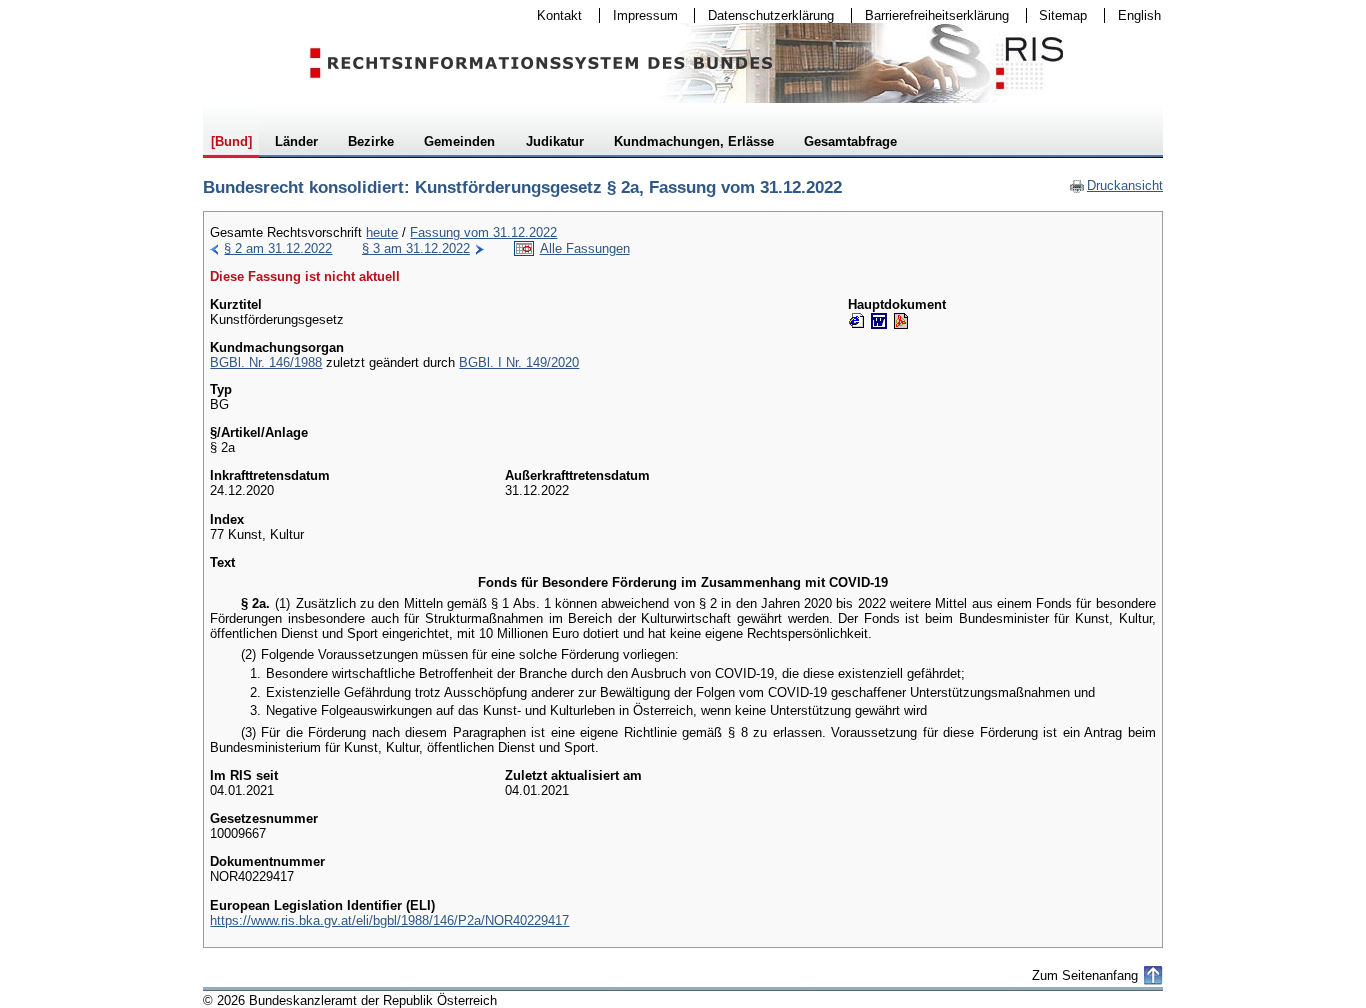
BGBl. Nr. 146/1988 (266, 362)
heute (382, 232)
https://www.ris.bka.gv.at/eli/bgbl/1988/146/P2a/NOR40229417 (389, 920)
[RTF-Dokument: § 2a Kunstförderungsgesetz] (879, 321)
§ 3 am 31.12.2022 (416, 248)
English (1139, 15)
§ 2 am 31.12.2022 (278, 248)
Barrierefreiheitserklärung (930, 15)
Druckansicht (1116, 185)
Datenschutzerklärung (764, 15)
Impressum (639, 15)
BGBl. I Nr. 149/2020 (519, 362)
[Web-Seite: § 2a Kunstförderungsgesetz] (857, 321)
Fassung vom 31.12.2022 (483, 232)
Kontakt (553, 15)
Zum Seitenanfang (1085, 975)
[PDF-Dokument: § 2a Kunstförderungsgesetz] (901, 321)
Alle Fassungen (585, 248)
